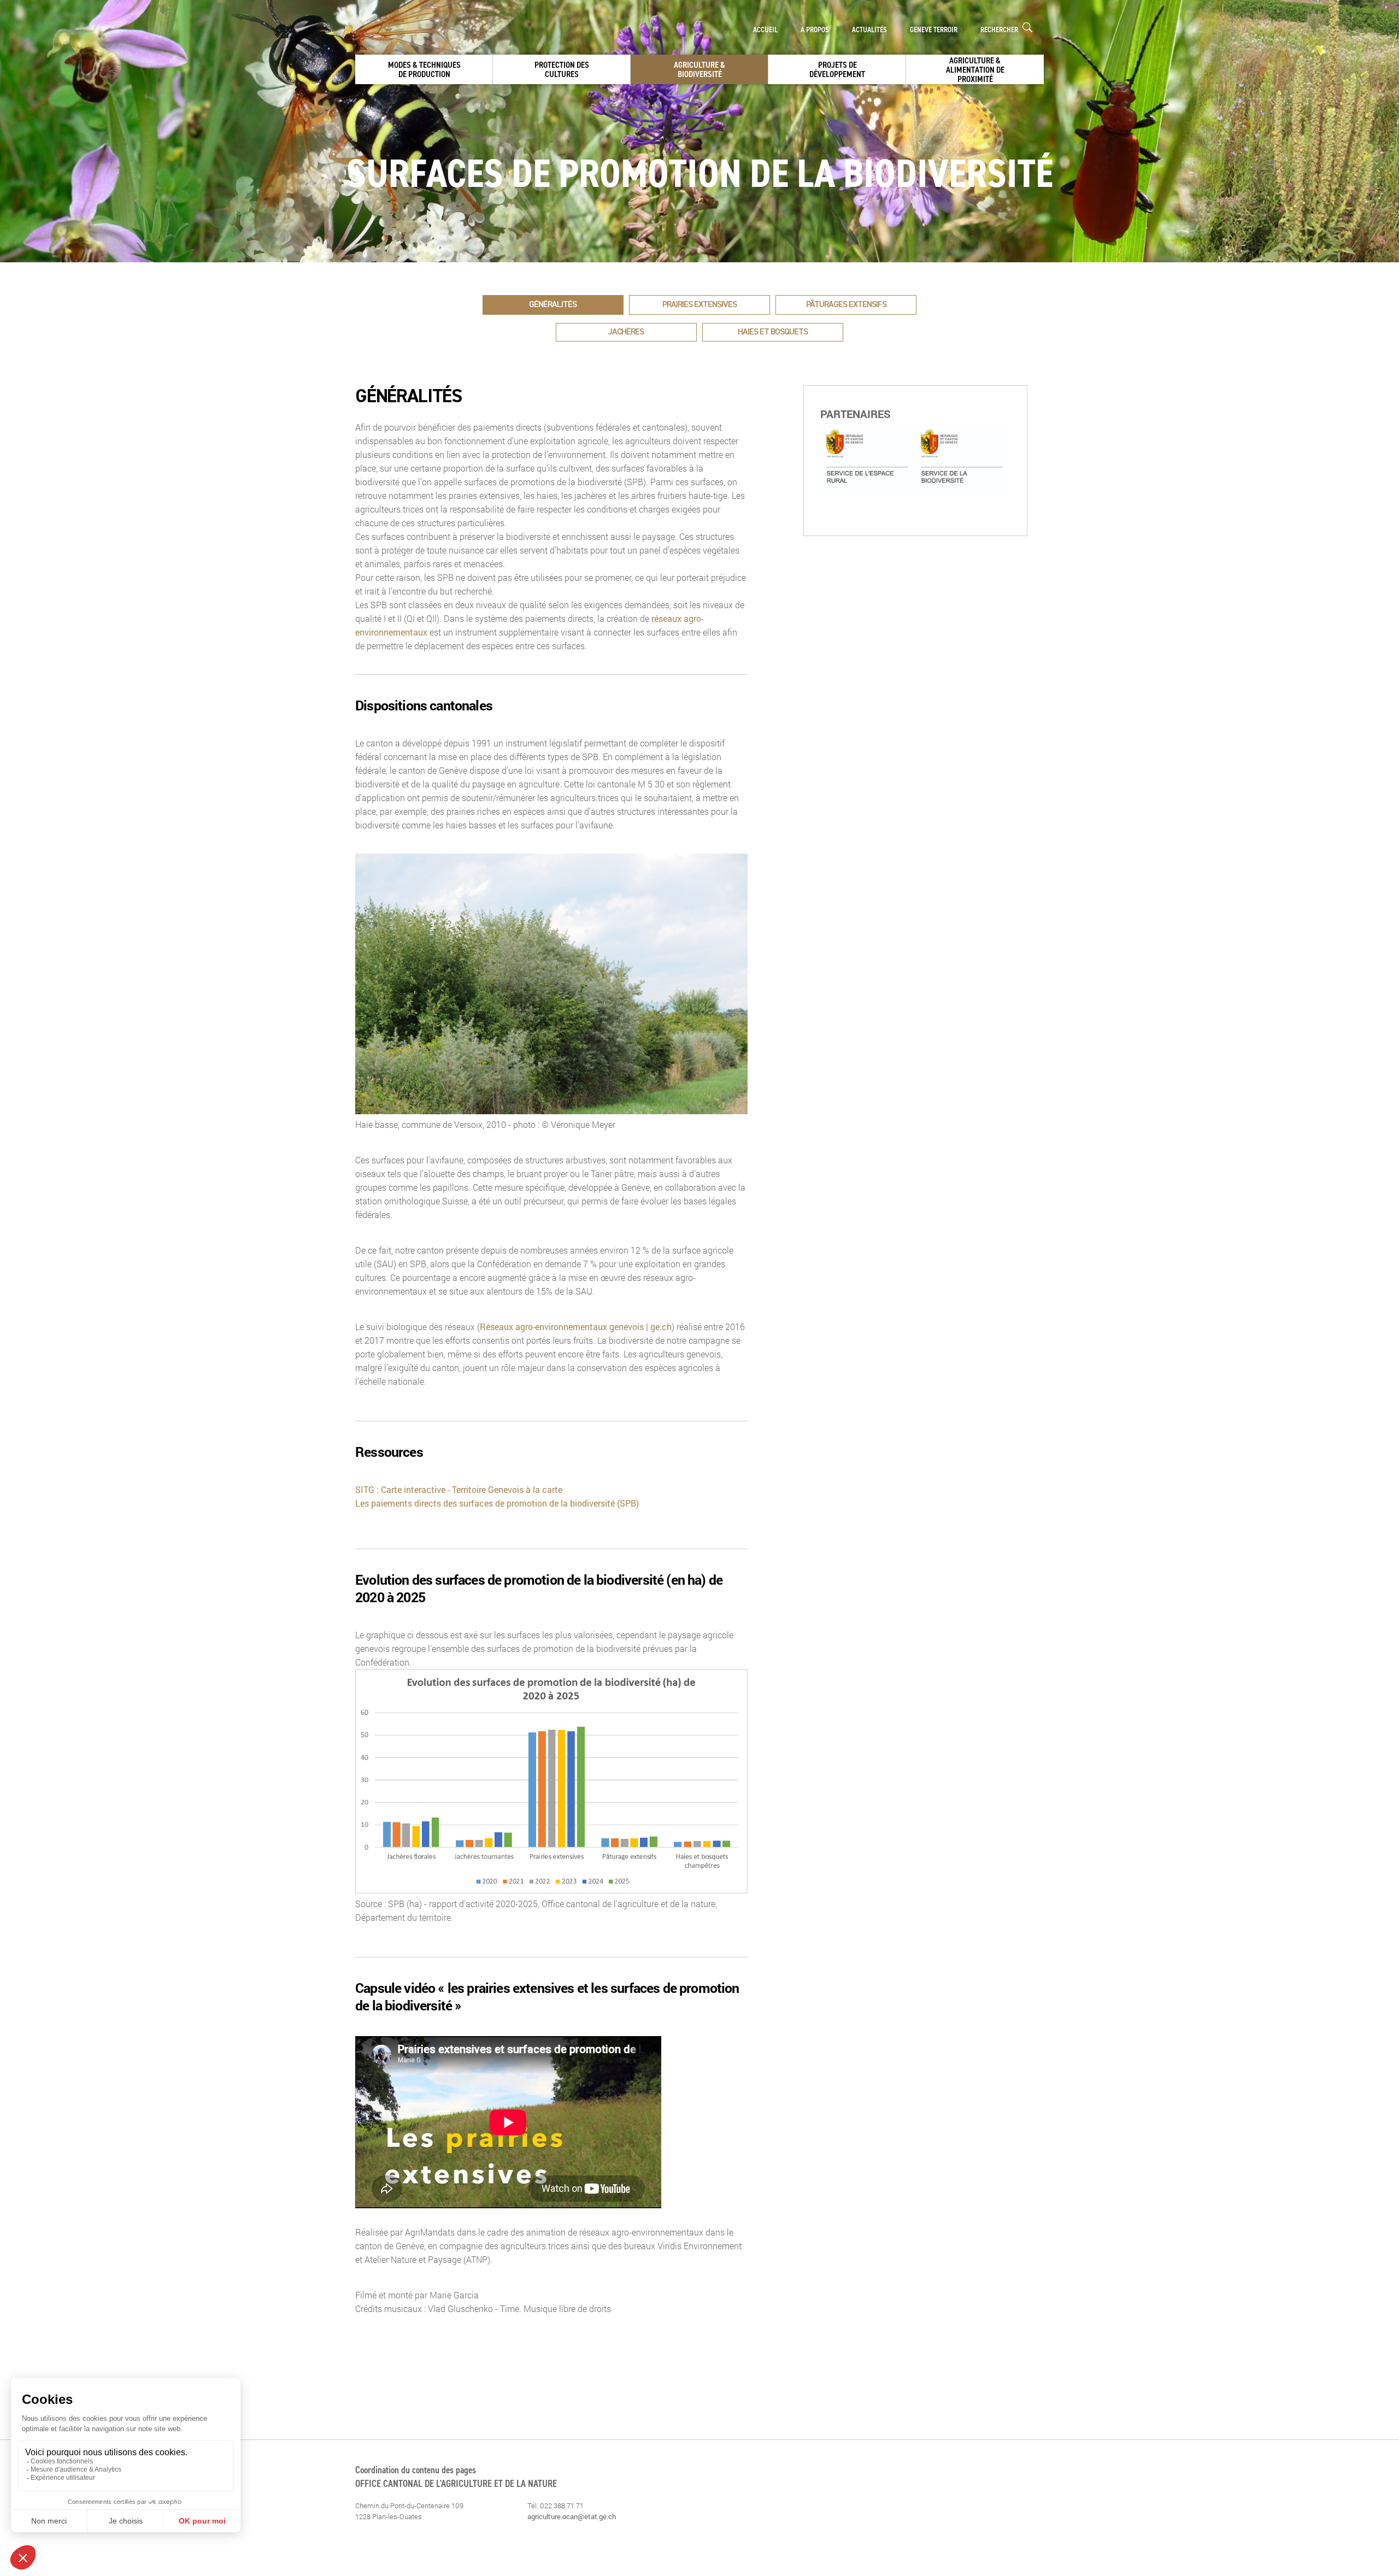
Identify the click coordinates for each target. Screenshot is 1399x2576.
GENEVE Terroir (934, 30)
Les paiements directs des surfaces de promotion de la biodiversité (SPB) (497, 1503)
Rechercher (1000, 30)
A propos (815, 30)
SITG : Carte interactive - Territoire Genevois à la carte (459, 1489)
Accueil (765, 30)
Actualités (869, 30)
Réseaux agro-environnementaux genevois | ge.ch (576, 1327)
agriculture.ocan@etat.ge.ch (572, 2516)
